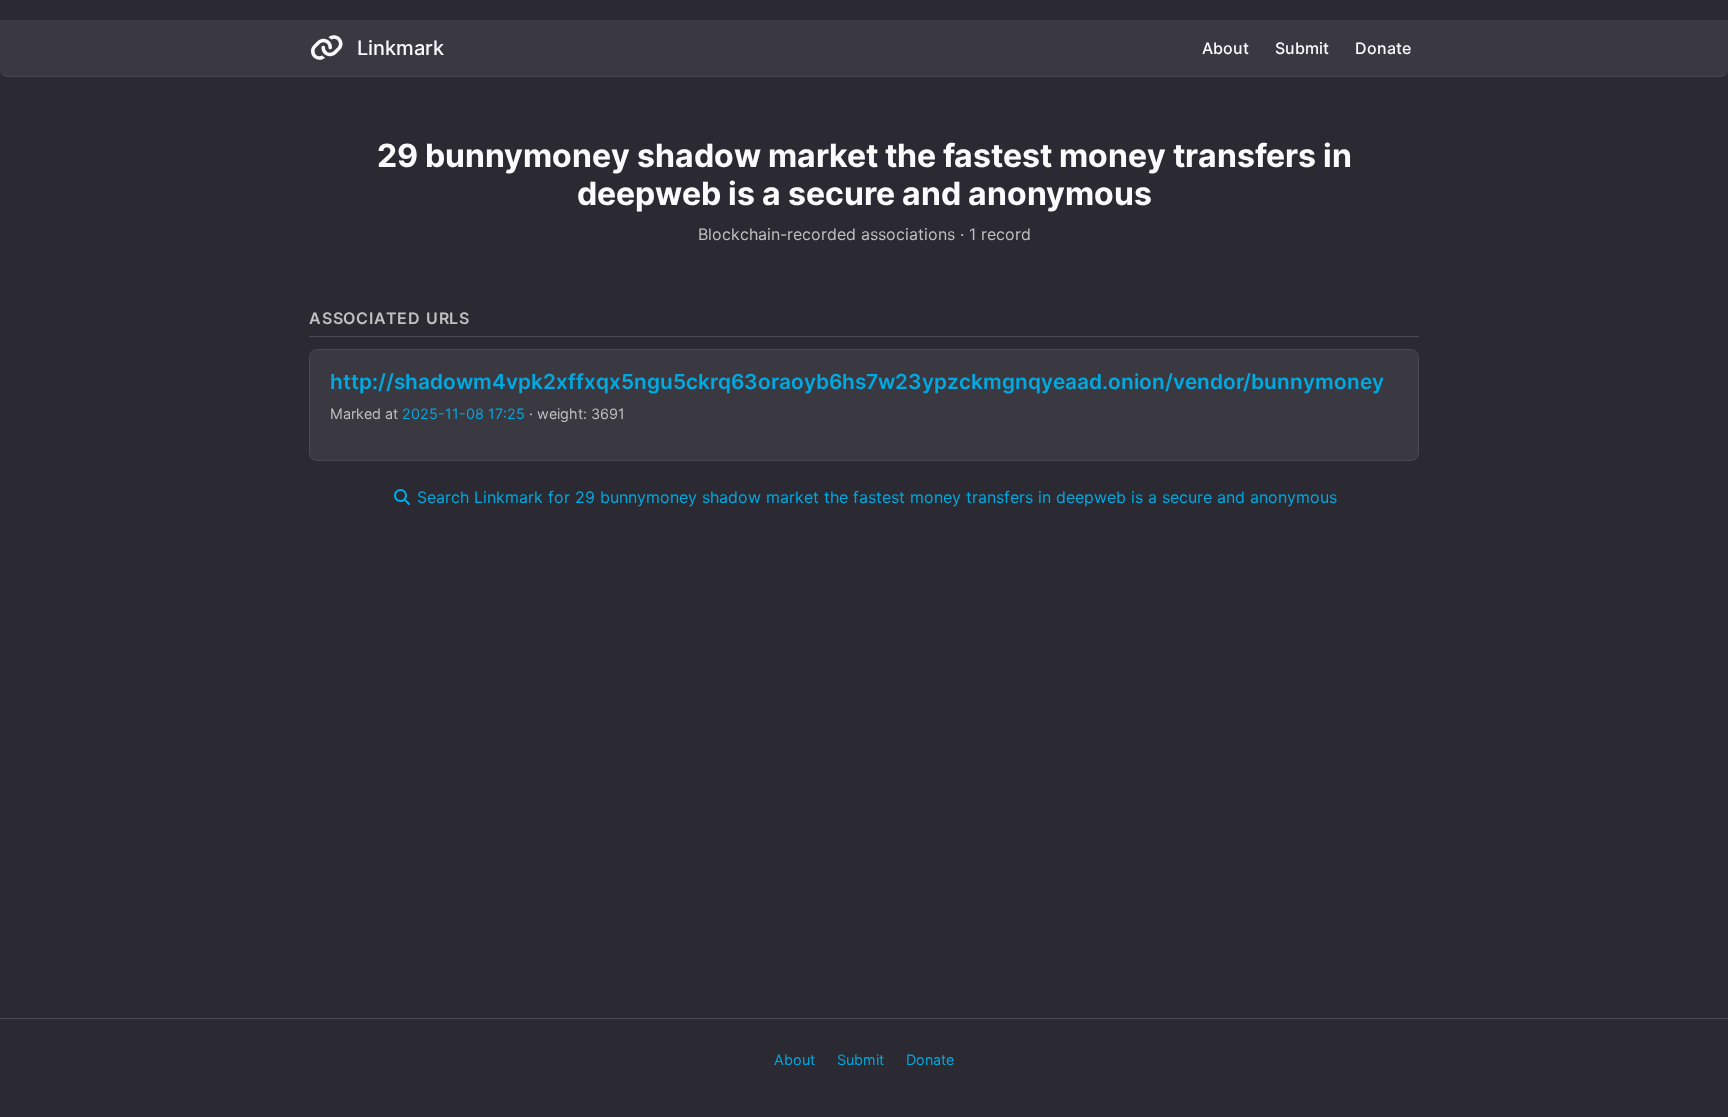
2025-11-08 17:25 (463, 413)
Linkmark (398, 48)
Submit (1302, 48)
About (1225, 48)
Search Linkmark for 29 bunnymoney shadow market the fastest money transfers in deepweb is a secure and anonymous (874, 497)
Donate (1383, 48)
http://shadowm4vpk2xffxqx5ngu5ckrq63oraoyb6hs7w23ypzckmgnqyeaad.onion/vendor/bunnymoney (857, 381)
